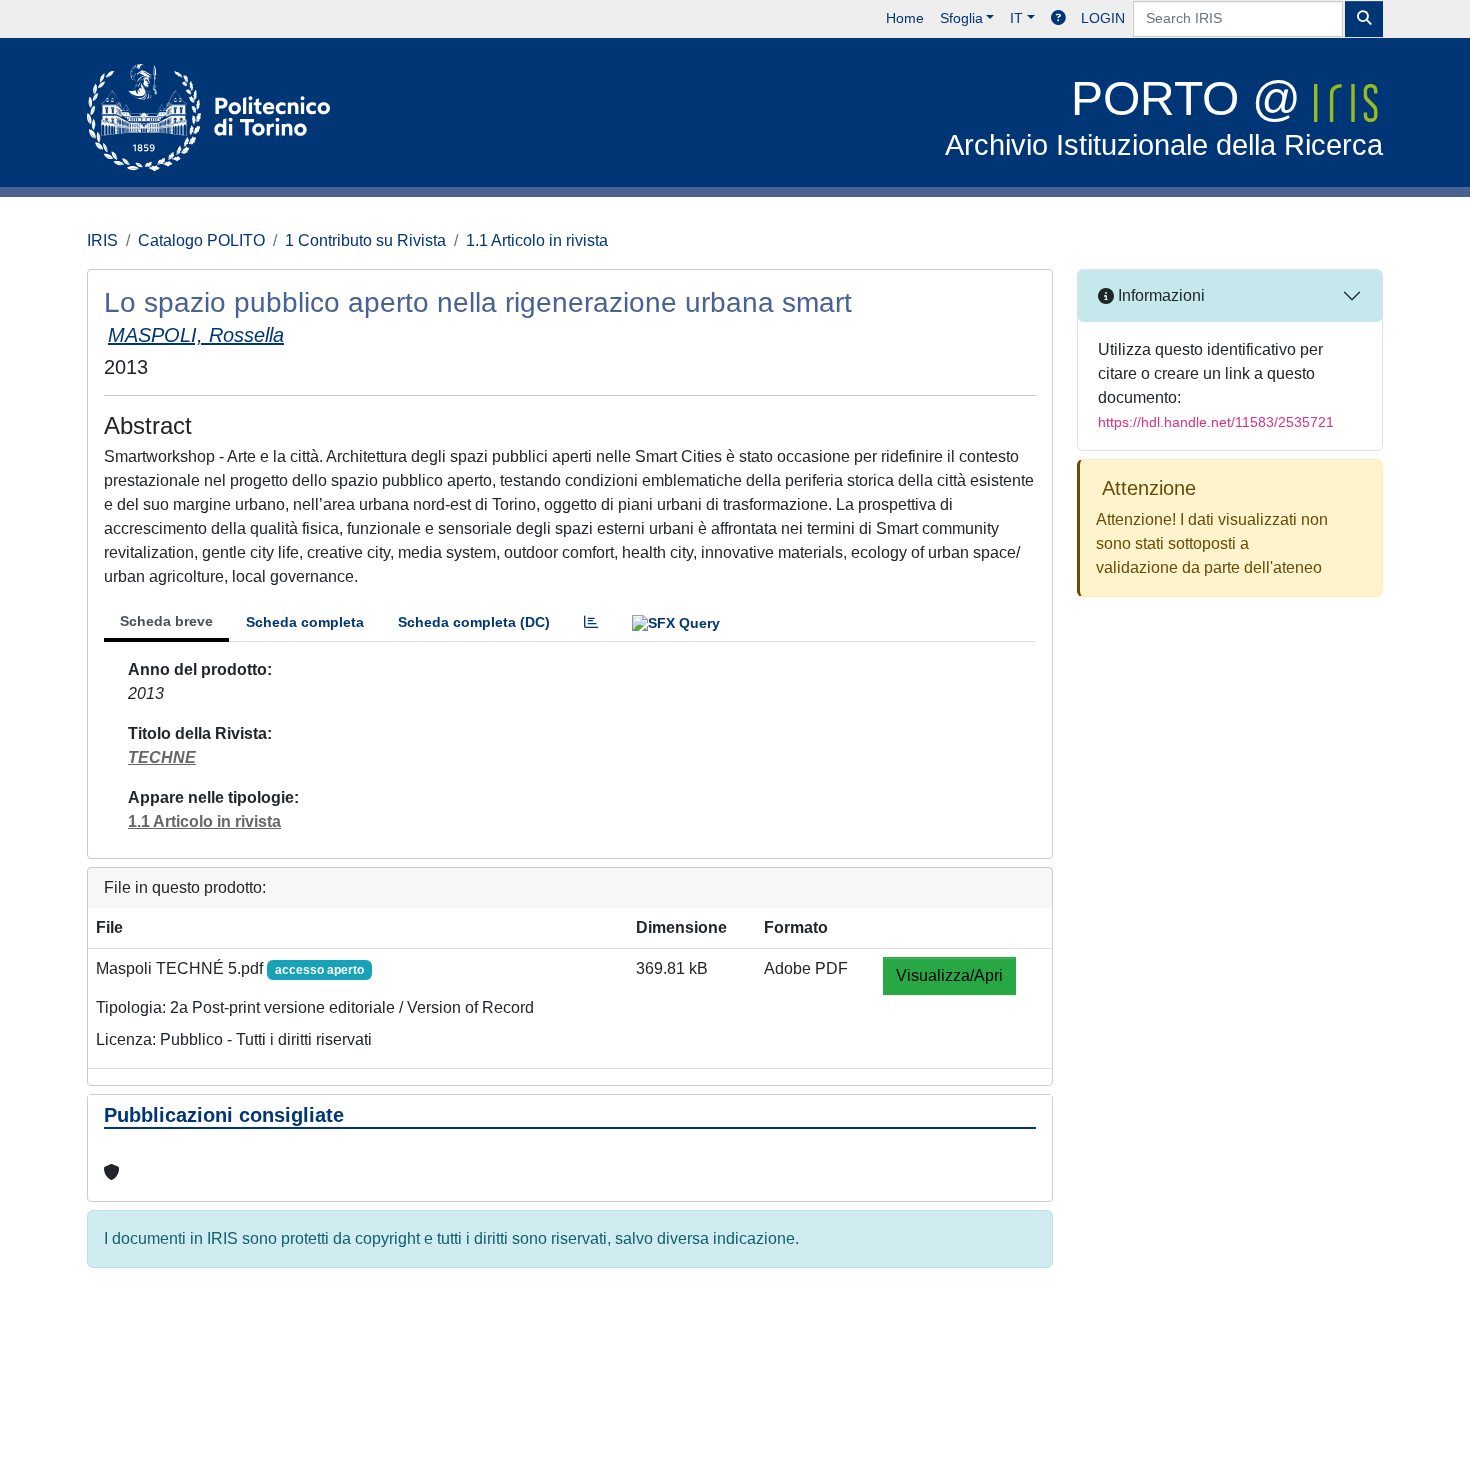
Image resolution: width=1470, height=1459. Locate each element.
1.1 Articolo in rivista (537, 240)
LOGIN (1103, 18)
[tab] (591, 622)
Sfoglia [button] (961, 18)
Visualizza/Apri (949, 975)
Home (905, 18)
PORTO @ (1164, 116)
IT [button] (1016, 18)
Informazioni (1159, 295)
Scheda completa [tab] (305, 622)
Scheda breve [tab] (166, 621)
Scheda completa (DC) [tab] (474, 622)
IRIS (102, 240)
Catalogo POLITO (201, 240)
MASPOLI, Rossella (196, 335)
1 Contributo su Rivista (365, 240)
